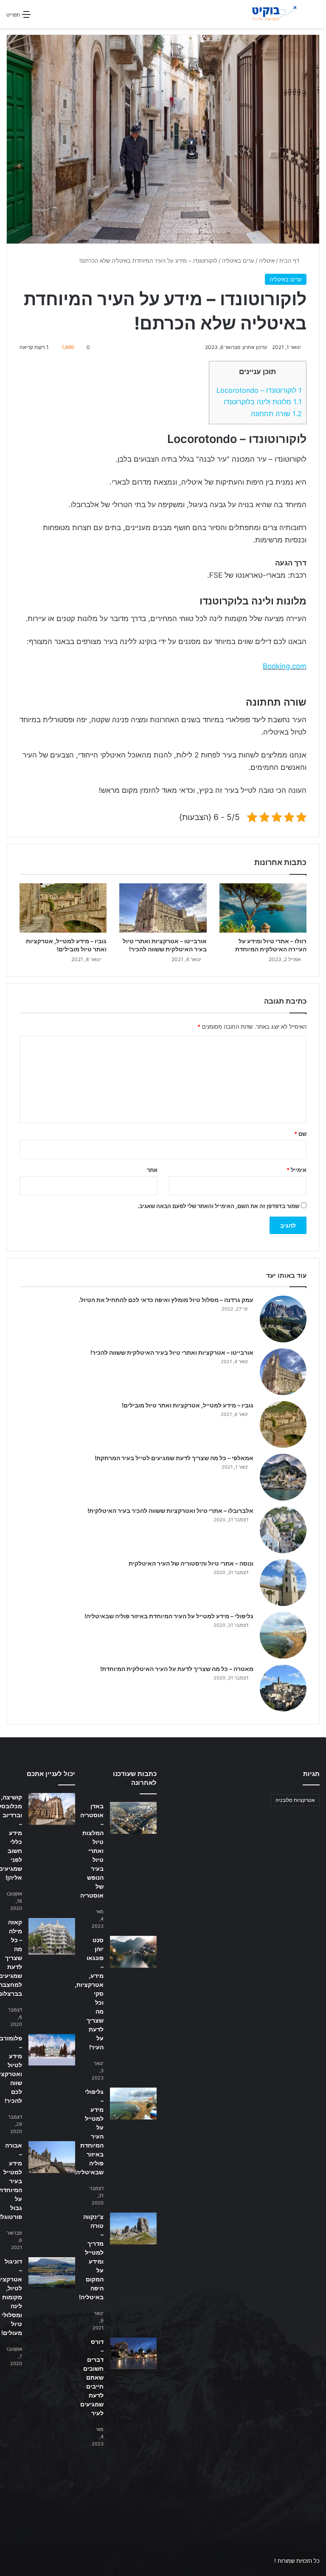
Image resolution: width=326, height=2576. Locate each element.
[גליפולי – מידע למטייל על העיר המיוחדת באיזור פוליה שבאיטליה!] (283, 1635)
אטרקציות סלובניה (295, 1800)
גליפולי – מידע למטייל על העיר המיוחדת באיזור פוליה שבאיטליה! (169, 1616)
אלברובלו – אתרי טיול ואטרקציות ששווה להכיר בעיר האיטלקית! (170, 1511)
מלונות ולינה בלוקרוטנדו (263, 402)
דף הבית (290, 261)
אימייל (296, 1170)
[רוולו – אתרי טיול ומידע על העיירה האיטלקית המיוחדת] (263, 908)
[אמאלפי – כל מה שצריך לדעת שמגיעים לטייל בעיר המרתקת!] (283, 1477)
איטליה (267, 261)
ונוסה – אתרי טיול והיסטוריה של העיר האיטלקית (191, 1563)
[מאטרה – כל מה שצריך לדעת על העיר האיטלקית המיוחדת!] (283, 1688)
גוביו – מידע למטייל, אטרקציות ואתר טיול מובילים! (188, 1405)
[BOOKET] (264, 14)
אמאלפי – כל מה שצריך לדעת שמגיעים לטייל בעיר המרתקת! (174, 1458)
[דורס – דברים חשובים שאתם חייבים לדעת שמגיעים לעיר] (133, 2353)
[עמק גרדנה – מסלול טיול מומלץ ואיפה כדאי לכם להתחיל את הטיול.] (283, 1319)
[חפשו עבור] (315, 17)
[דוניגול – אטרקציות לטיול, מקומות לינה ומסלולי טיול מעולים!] (52, 2273)
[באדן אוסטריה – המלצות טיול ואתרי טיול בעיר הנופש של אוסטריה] (133, 1818)
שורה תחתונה (276, 414)
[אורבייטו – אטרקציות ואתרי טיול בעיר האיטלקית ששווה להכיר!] (163, 908)
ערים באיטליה (238, 261)
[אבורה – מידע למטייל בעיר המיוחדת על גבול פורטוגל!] (52, 2157)
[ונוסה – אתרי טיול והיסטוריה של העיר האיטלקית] (283, 1583)
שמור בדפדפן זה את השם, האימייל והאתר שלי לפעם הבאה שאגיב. (218, 1206)
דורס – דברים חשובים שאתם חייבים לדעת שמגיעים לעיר (92, 2377)
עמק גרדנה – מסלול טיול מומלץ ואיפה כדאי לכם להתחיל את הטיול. (166, 1300)
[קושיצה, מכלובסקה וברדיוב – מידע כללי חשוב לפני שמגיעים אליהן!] (52, 1809)
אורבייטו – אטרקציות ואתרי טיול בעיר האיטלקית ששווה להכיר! (172, 1352)
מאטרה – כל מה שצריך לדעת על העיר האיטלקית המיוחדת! (177, 1669)
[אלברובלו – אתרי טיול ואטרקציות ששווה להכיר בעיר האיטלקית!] (283, 1530)
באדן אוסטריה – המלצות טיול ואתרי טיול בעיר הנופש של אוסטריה (92, 1851)
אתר (152, 1170)
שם (300, 1134)
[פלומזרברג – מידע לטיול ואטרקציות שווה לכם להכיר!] (52, 2050)
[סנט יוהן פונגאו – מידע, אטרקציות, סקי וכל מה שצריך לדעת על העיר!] (133, 1952)
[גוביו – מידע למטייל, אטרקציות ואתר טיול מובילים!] (63, 908)
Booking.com (285, 666)
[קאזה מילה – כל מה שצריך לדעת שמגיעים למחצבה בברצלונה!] (52, 1936)
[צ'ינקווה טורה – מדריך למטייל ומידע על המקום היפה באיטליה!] (133, 2228)
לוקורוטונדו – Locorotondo (259, 390)
